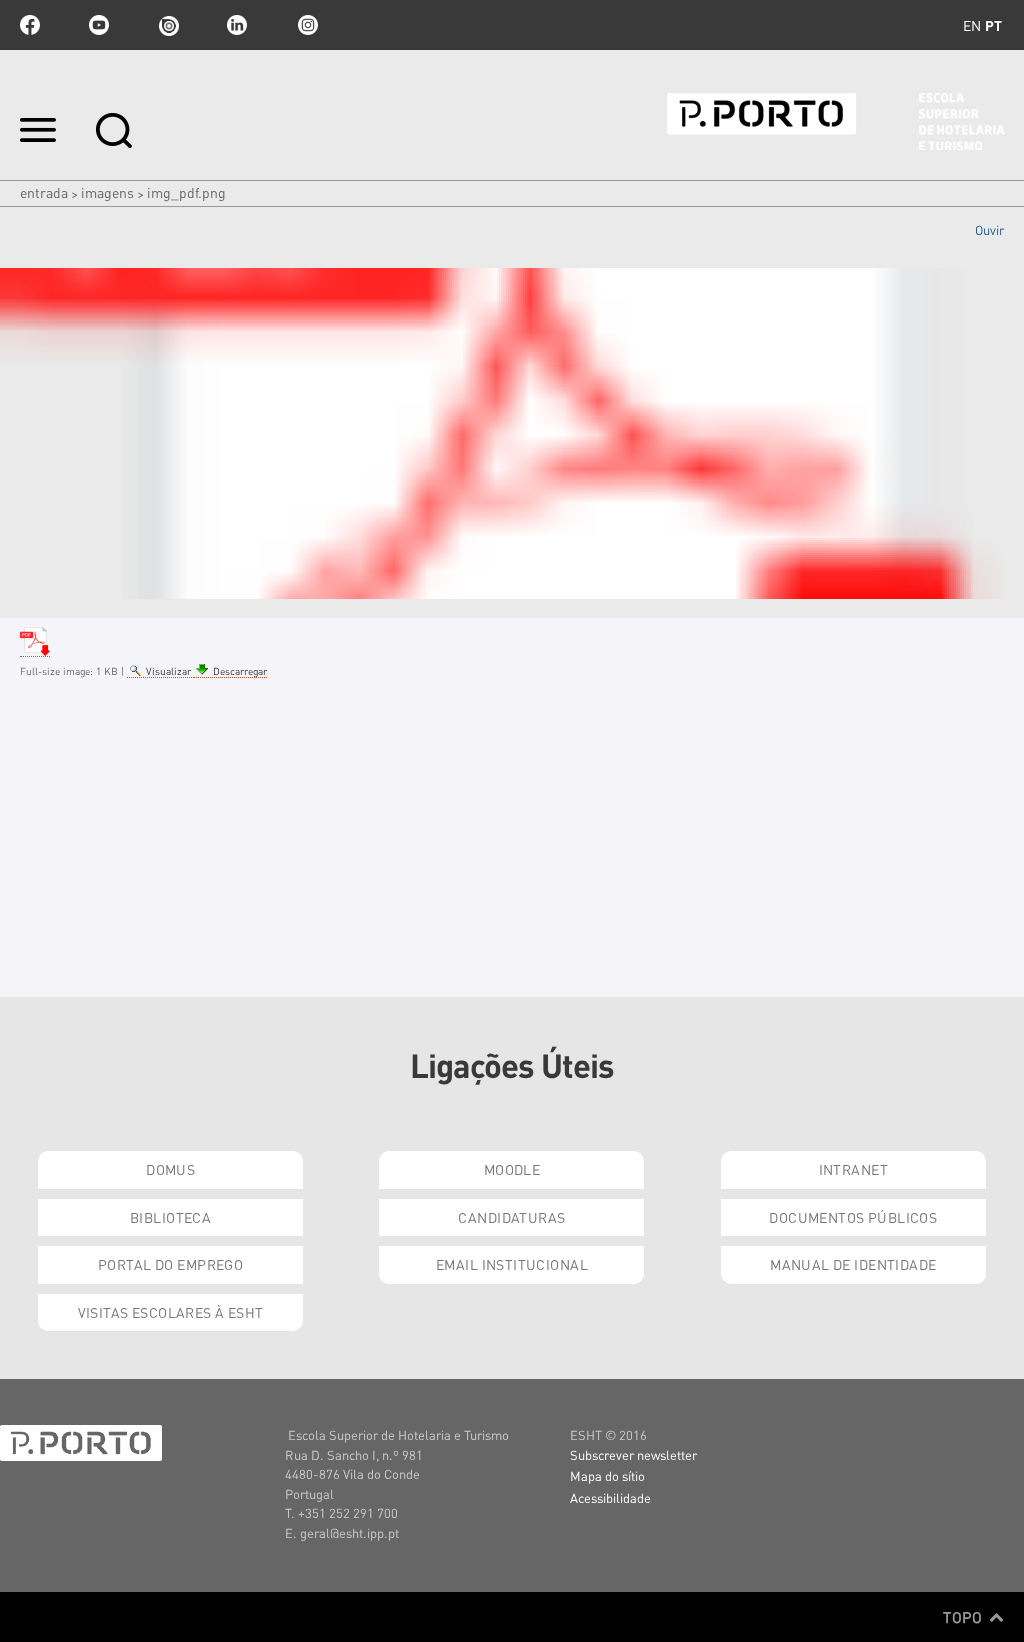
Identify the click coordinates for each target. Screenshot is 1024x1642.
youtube (99, 25)
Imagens (107, 192)
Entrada (44, 192)
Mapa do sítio (607, 1475)
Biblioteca (170, 1217)
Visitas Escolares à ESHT (171, 1312)
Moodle (512, 1169)
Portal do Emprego (170, 1264)
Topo (964, 1617)
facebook (30, 25)
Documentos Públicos (853, 1217)
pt (993, 25)
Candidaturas (511, 1217)
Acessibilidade (610, 1497)
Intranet (853, 1169)
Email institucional (512, 1264)
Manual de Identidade (853, 1264)
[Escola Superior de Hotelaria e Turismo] (835, 121)
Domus (170, 1169)
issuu (168, 25)
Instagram (306, 25)
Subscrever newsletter (633, 1454)
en (972, 25)
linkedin (237, 25)
